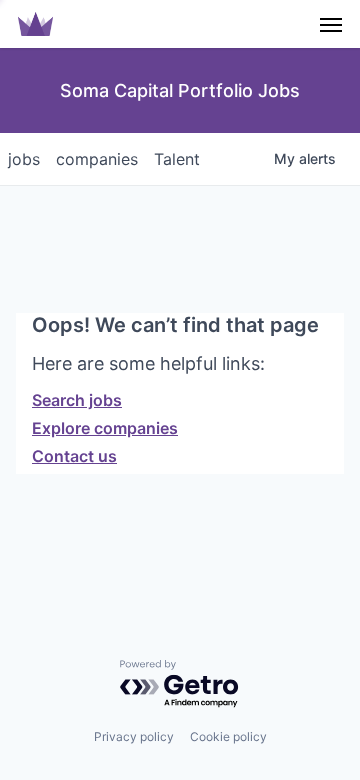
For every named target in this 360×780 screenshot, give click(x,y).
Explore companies (105, 428)
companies (97, 159)
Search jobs (77, 400)
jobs (24, 159)
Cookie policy (228, 736)
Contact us (74, 456)
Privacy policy (134, 736)
